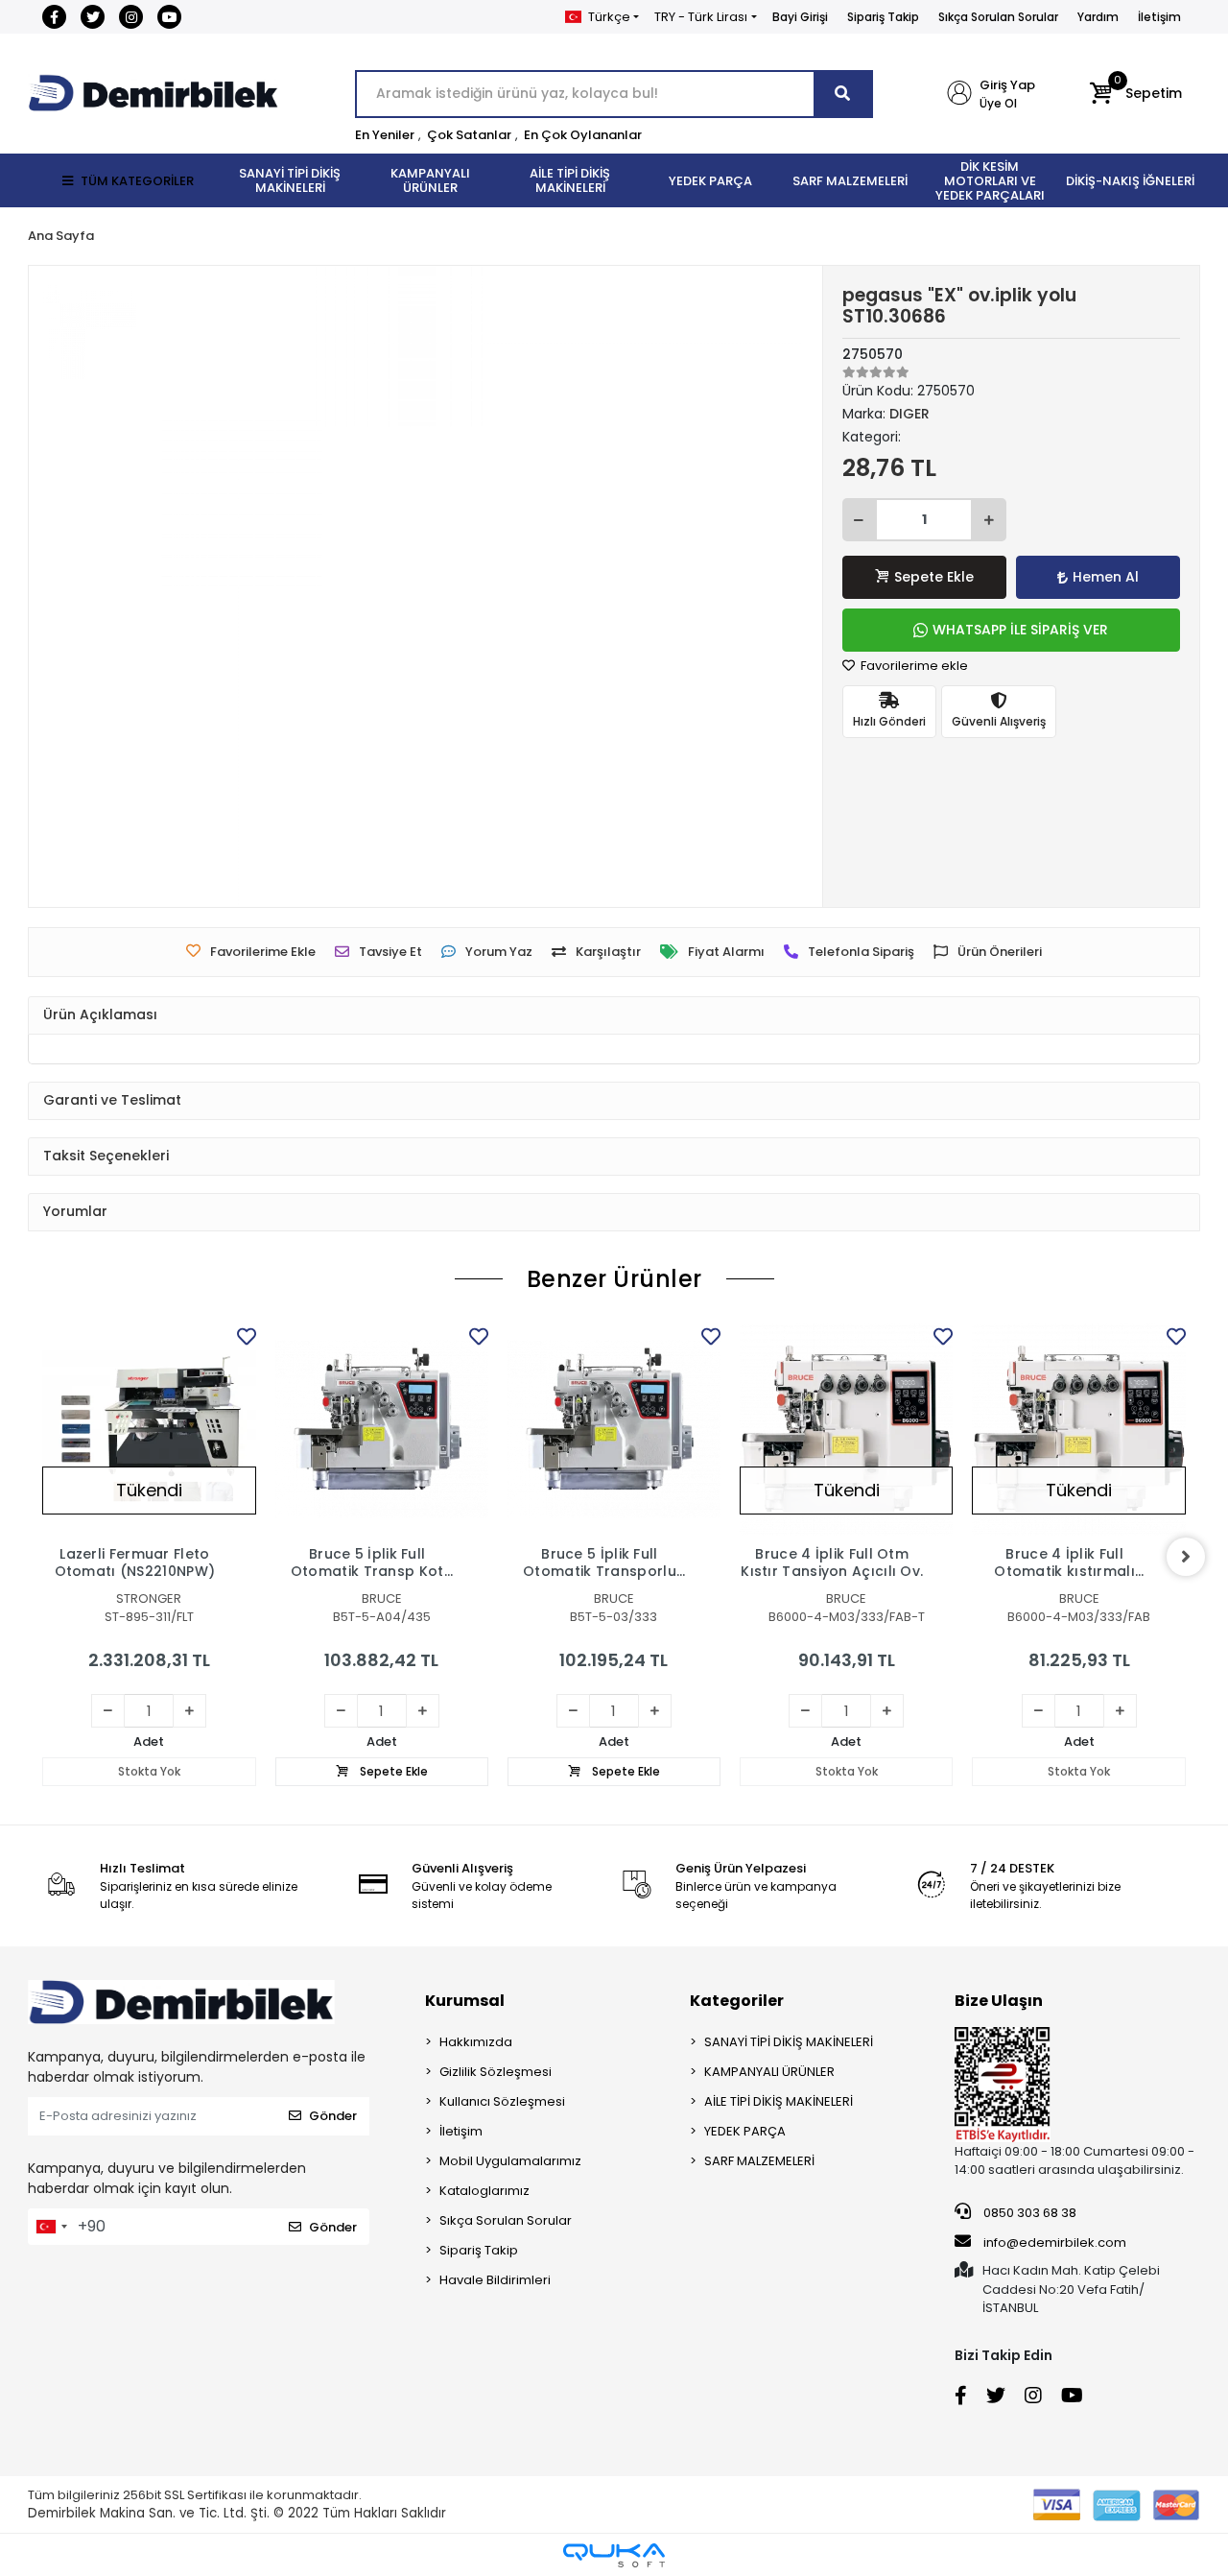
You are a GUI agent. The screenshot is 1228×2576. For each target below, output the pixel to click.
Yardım (1098, 17)
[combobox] (51, 2227)
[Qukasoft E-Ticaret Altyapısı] (614, 2555)
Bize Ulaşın (999, 2001)
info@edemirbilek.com (1055, 2242)
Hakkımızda (476, 2042)
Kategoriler (737, 2001)
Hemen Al (1106, 577)
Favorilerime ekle (913, 666)
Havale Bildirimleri (495, 2280)
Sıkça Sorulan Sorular (998, 17)
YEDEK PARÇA (745, 2131)
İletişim (1159, 17)
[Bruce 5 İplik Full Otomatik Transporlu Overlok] (614, 1429)
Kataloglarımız (484, 2191)
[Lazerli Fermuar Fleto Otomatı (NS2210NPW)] (149, 1429)
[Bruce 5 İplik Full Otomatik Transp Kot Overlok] (382, 1429)
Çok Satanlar (469, 135)
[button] (1135, 94)
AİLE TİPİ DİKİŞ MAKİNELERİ (779, 2101)
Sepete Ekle (934, 577)
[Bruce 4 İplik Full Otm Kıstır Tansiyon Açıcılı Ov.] (846, 1429)
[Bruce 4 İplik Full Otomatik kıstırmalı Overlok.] (1078, 1429)
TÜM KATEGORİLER (137, 181)
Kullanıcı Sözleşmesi (502, 2101)
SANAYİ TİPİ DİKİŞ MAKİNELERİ (789, 2042)
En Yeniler (385, 135)
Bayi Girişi (800, 17)
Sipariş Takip (883, 17)
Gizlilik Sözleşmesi (496, 2072)
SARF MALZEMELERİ (759, 2161)
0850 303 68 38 (1028, 2213)
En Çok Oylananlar (583, 135)
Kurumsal (465, 2001)
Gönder (333, 2116)
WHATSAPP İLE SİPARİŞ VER (1020, 630)
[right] (1186, 1557)
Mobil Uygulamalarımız (510, 2161)
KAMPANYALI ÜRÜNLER (769, 2072)
